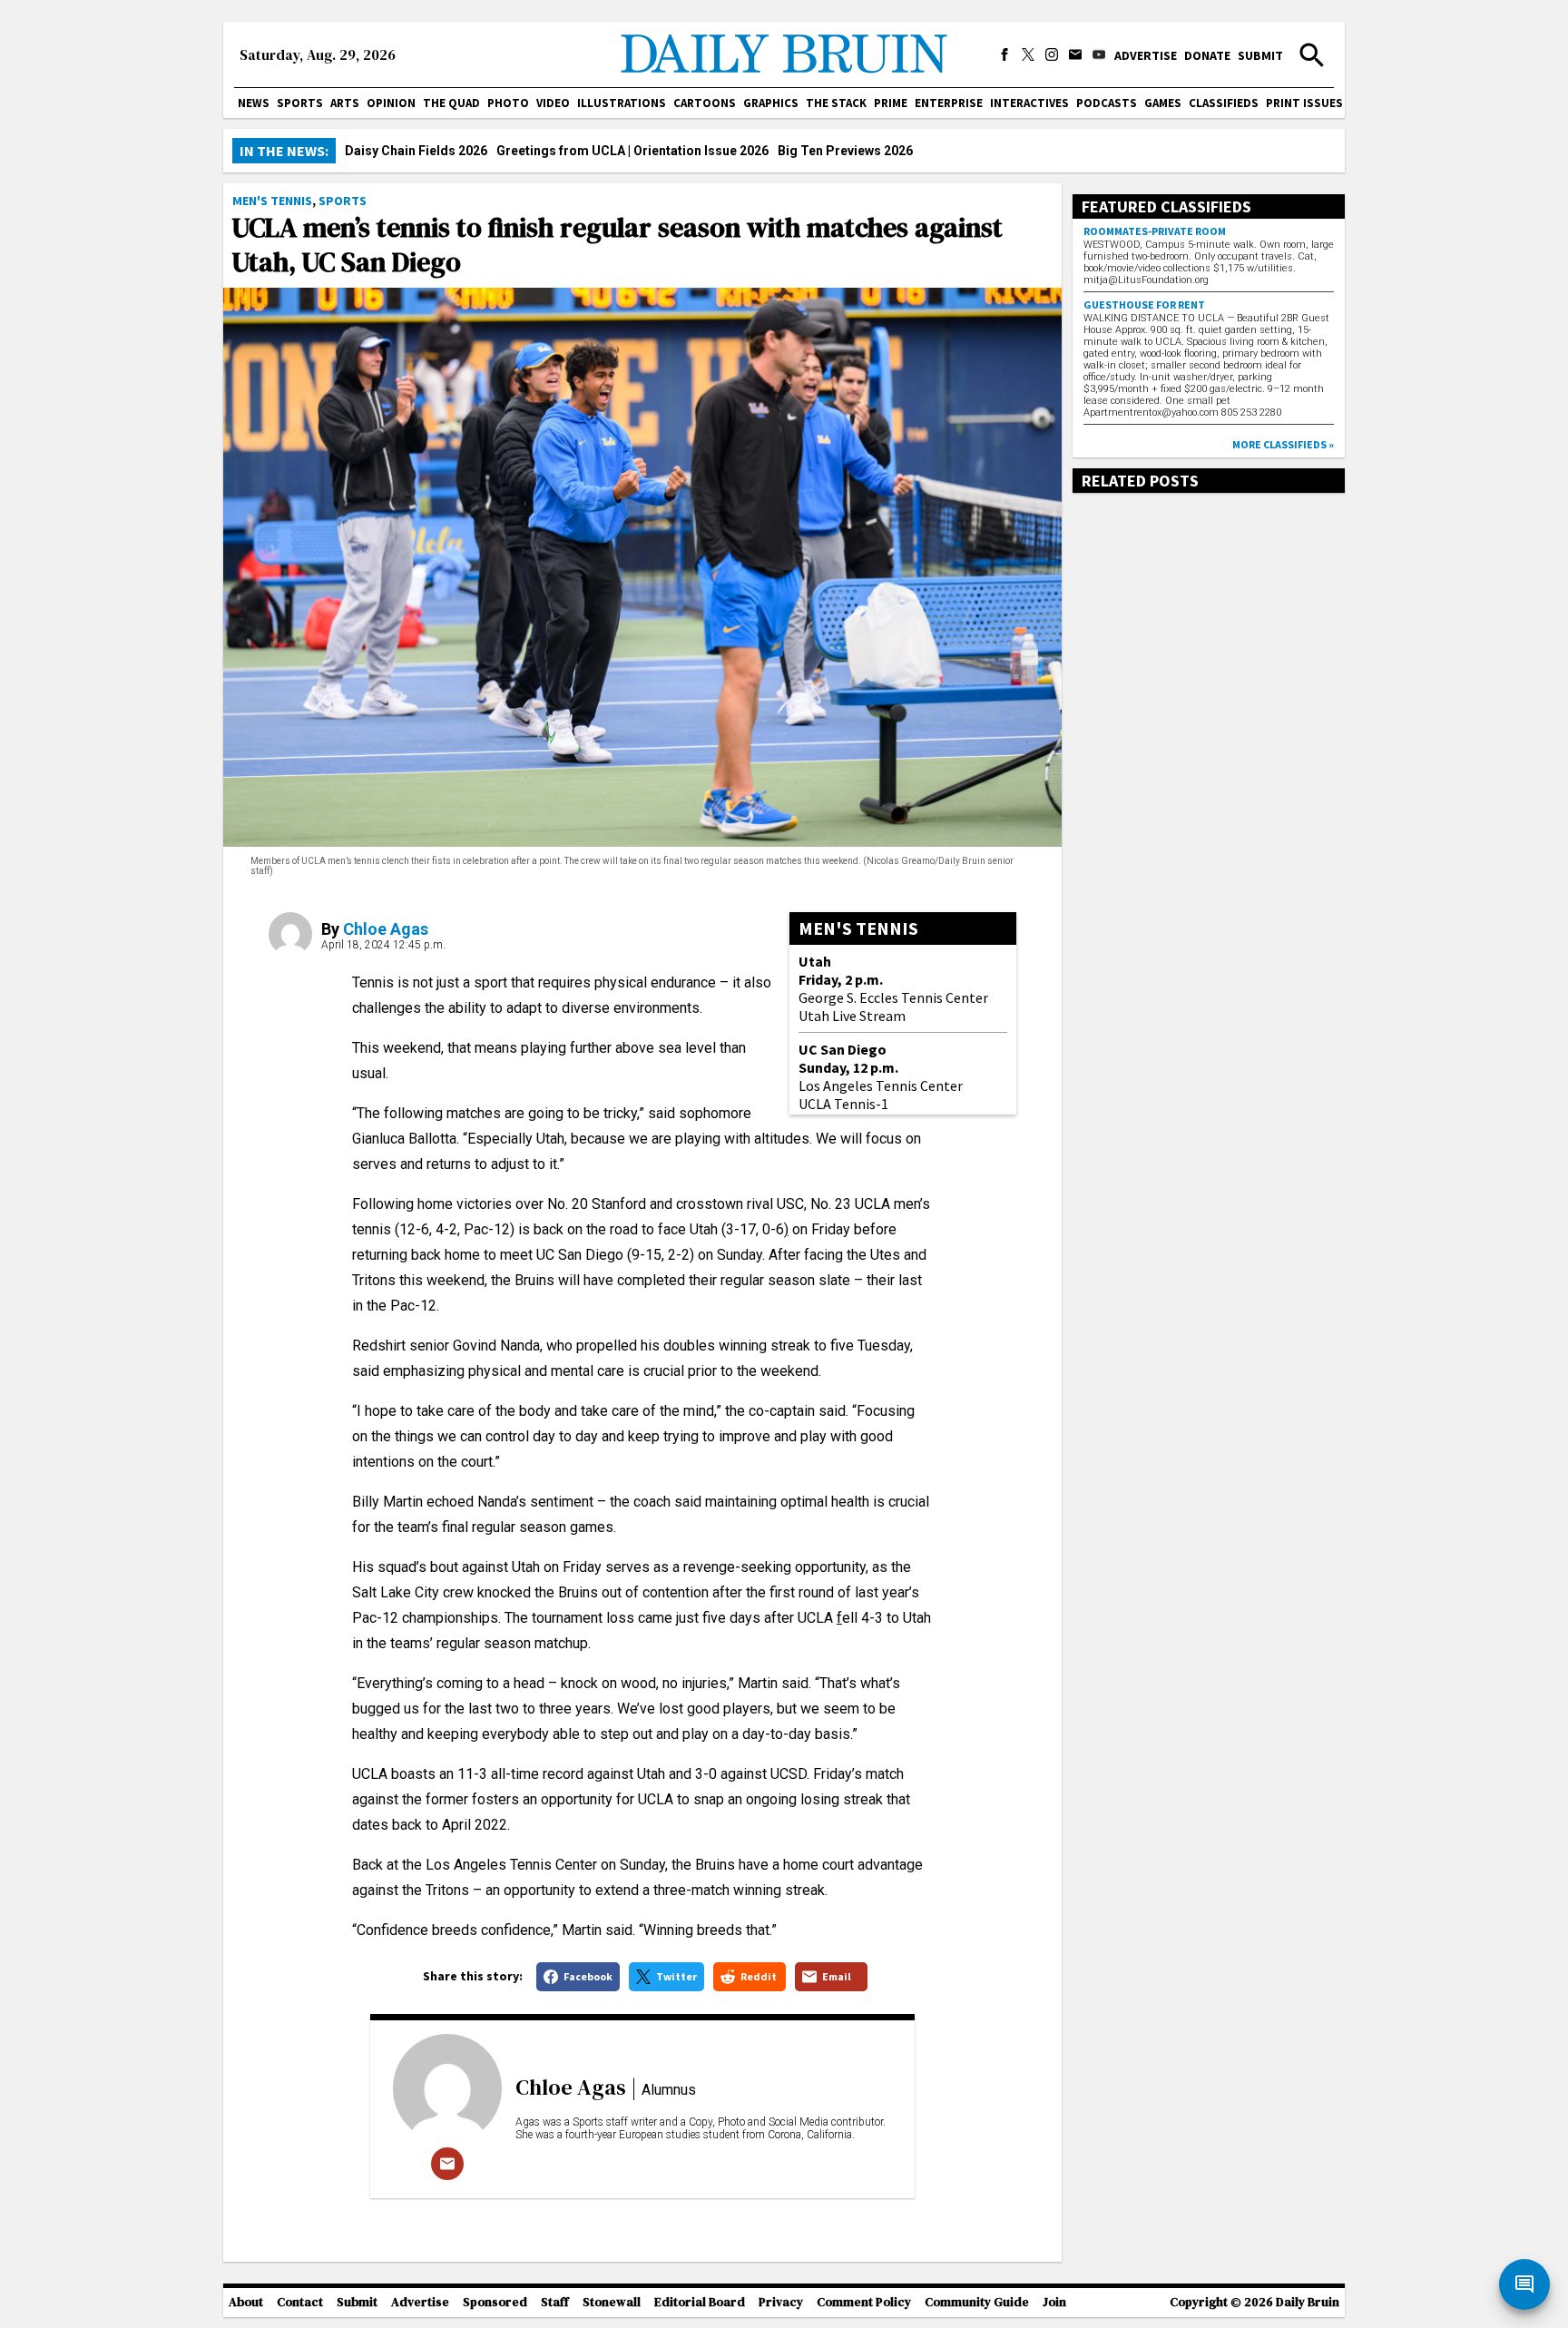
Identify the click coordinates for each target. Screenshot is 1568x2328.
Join (1054, 2302)
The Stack (836, 103)
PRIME (891, 103)
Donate (1207, 55)
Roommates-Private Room (1155, 231)
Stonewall (612, 2302)
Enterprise (949, 103)
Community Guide (977, 2302)
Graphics (771, 103)
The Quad (451, 103)
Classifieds (1224, 103)
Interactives (1029, 103)
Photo (508, 103)
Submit (1260, 55)
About (246, 2302)
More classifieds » (1283, 444)
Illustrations (622, 103)
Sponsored (495, 2302)
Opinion (391, 103)
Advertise (1146, 55)
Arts (345, 103)
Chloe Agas (386, 929)
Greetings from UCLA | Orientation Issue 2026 (632, 151)
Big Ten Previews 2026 (845, 151)
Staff (555, 2302)
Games (1163, 103)
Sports (300, 103)
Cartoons (705, 103)
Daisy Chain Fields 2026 (416, 151)
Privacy (781, 2302)
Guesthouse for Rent (1144, 305)
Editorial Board (700, 2302)
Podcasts (1107, 103)
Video (553, 103)
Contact (300, 2302)
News (254, 103)
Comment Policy (864, 2302)
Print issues (1304, 103)
